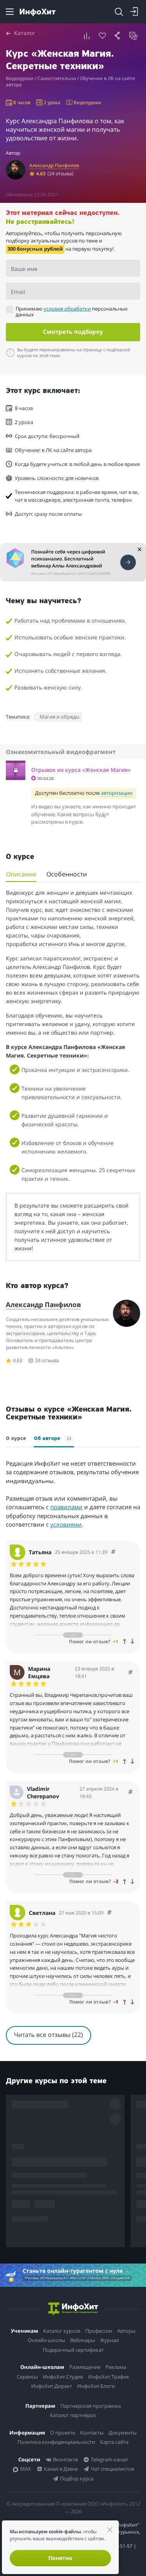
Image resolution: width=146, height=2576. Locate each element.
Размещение (85, 2367)
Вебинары (83, 2340)
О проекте (63, 2433)
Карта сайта (114, 2442)
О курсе (16, 1439)
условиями (66, 1524)
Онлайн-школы (46, 2340)
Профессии (99, 2331)
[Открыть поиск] (119, 12)
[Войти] (134, 12)
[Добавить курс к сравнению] (87, 36)
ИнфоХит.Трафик (109, 2377)
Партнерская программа (91, 2406)
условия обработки (67, 309)
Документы (123, 2433)
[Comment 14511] (109, 1913)
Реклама (116, 2367)
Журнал (109, 2340)
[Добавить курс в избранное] (102, 36)
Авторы (126, 2331)
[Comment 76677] (130, 1673)
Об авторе (53, 1438)
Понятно (60, 2558)
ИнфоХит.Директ (52, 2386)
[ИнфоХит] (38, 12)
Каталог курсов (62, 2331)
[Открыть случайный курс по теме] (134, 36)
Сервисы (27, 2377)
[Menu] (10, 12)
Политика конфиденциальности (56, 2442)
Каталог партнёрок (73, 2415)
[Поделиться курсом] (118, 36)
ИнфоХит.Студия (63, 2377)
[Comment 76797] (113, 1552)
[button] (76, 774)
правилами (66, 1507)
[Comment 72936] (130, 1792)
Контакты (92, 2433)
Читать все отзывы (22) (48, 2035)
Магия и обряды (60, 717)
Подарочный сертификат (73, 2350)
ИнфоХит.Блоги (96, 2386)
